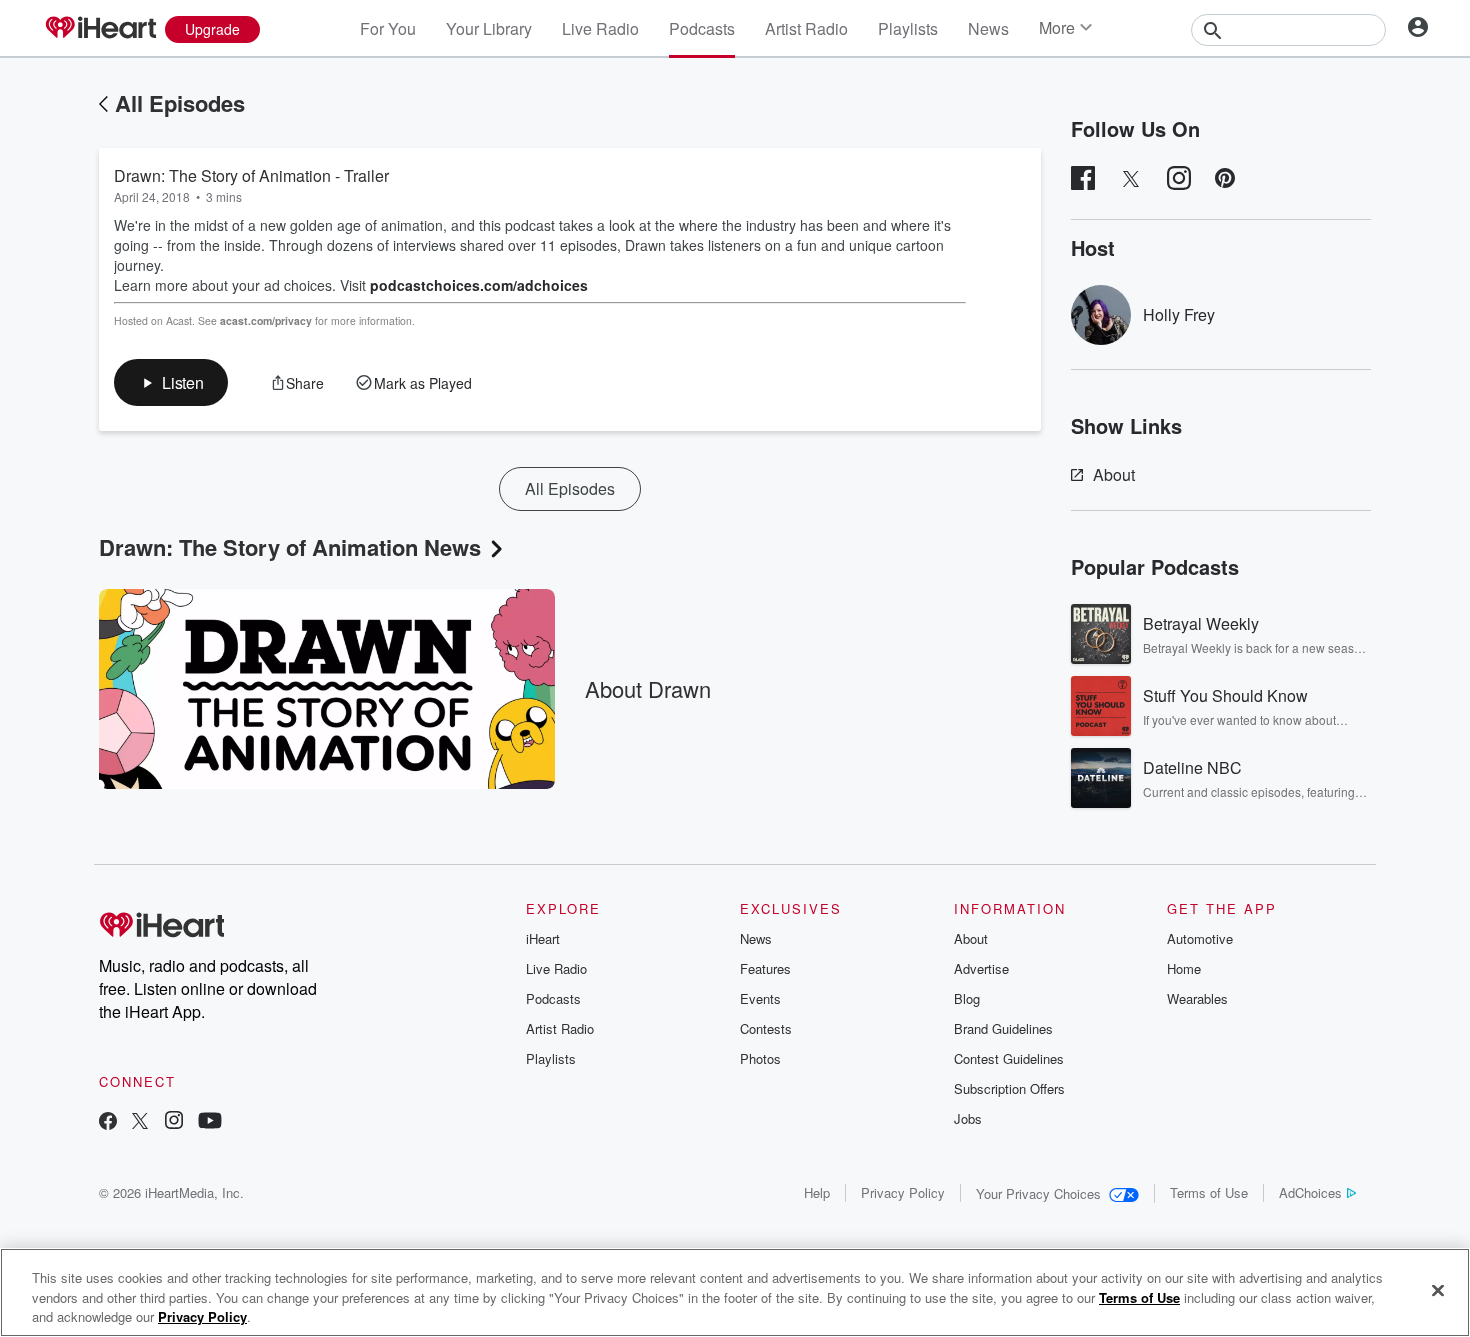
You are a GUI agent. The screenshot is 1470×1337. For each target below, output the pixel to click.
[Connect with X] (140, 1122)
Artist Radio (806, 28)
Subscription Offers (1009, 1088)
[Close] (1438, 1290)
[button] (171, 382)
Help (817, 1192)
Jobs (968, 1118)
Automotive (1200, 938)
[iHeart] (100, 29)
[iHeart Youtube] (210, 1122)
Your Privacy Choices (1038, 1193)
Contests (766, 1028)
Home (1184, 968)
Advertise (981, 968)
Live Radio (600, 28)
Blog (967, 998)
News (988, 28)
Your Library (489, 28)
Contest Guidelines (1009, 1058)
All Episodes (180, 103)
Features (765, 968)
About (1114, 474)
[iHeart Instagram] (174, 1122)
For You (388, 28)
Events (760, 998)
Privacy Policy (903, 1192)
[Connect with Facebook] (108, 1122)
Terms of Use (1209, 1192)
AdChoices (1310, 1192)
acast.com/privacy (266, 320)
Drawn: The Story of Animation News (290, 547)
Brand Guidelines (1003, 1028)
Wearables (1197, 998)
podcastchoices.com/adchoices (479, 285)
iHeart (543, 938)
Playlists (908, 28)
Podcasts (702, 28)
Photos (760, 1058)
